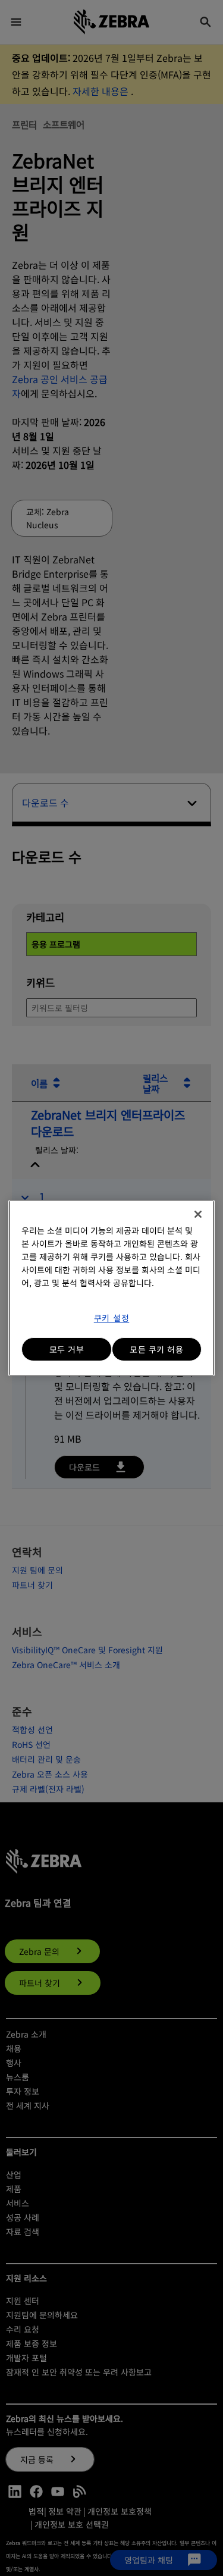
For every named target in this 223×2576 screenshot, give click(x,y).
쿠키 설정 (112, 1318)
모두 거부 (67, 1349)
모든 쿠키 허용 (156, 1349)
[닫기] (198, 1214)
